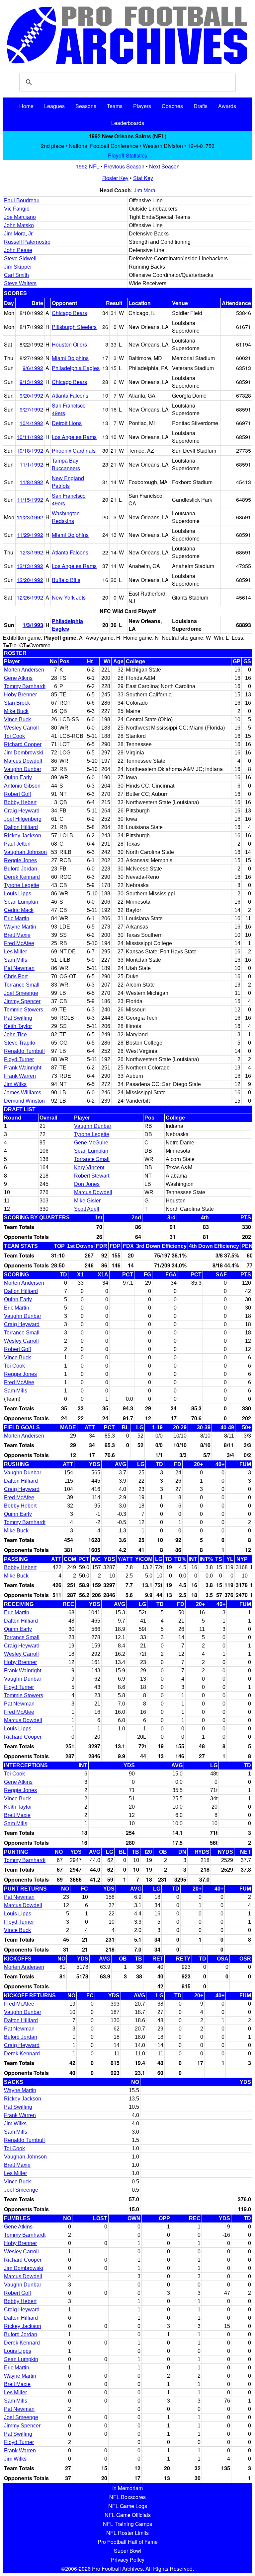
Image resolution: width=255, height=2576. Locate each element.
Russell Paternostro (27, 242)
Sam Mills (16, 960)
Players (142, 106)
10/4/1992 (31, 423)
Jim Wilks (15, 1084)
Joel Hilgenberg (23, 819)
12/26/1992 (30, 597)
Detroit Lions (67, 423)
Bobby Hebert (20, 802)
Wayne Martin (20, 927)
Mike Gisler (87, 1201)
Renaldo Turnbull (24, 1051)
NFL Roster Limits (127, 2533)
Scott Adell (87, 1209)
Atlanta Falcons (70, 395)
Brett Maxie (17, 935)
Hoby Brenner (20, 695)
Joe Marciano (20, 217)
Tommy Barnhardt (25, 686)
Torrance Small (22, 985)
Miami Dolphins (70, 358)
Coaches (172, 106)
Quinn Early (18, 777)
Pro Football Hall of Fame (128, 2542)
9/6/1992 (33, 368)
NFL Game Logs (128, 2506)
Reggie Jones (20, 860)
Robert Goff (17, 794)
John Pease (18, 250)
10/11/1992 (30, 437)
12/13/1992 (30, 566)
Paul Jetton (17, 844)
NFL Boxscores (127, 2497)
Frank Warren (20, 1076)
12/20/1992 (30, 580)
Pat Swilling (18, 1018)
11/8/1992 (31, 482)
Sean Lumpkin (21, 902)
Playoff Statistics (127, 155)
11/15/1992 (30, 500)
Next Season (164, 166)
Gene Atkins (18, 678)
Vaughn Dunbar (23, 769)
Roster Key (115, 178)
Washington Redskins (66, 517)
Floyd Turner (19, 1059)
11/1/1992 (31, 464)
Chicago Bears (69, 313)
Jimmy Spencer (22, 1001)
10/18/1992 (30, 451)
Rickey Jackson (23, 836)
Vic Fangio (17, 209)
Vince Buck (17, 719)
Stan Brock (17, 703)
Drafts (201, 106)
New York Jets (69, 597)
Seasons (86, 106)
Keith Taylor (18, 1026)
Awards (227, 106)
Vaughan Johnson (25, 852)
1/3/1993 (33, 625)
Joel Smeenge (21, 993)
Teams (115, 106)
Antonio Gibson (22, 786)
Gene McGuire (91, 1143)
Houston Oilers (69, 344)
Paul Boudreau (22, 200)
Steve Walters (20, 283)
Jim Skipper (18, 267)
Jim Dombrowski (24, 753)
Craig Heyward (22, 811)
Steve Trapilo (20, 1043)
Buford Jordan (21, 869)
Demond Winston (24, 1101)
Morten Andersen (24, 670)
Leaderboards (128, 123)
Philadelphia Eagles (76, 368)
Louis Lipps (18, 894)
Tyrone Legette (22, 885)
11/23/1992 (30, 517)
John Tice (15, 1034)
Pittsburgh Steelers (74, 327)
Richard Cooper (23, 744)
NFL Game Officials (128, 2515)
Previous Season (124, 166)
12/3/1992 (31, 552)
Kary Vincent (89, 1167)
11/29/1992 (30, 535)
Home (26, 106)
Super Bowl (128, 2551)
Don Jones (87, 1184)
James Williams (23, 1093)
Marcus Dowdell (23, 761)
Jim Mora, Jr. (19, 234)
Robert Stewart (92, 1176)
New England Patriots (68, 482)
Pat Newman (19, 968)
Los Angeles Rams (74, 437)
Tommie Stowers (24, 1010)
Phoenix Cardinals (74, 451)
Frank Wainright (23, 1068)
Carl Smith (16, 275)
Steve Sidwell (20, 258)
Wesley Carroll (21, 728)
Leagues (54, 106)
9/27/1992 (31, 409)
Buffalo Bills (66, 580)
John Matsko (19, 225)
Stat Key (143, 178)
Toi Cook (14, 736)
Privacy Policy (128, 2560)
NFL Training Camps (127, 2524)
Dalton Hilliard (21, 827)
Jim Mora (145, 190)
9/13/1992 (31, 382)
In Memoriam (127, 2488)
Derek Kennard (22, 877)
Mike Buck (16, 711)
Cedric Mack (19, 910)
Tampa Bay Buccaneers (66, 464)
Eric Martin (17, 918)
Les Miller (15, 952)
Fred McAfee (19, 943)
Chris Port (16, 976)
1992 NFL (87, 166)
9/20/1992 (31, 395)
